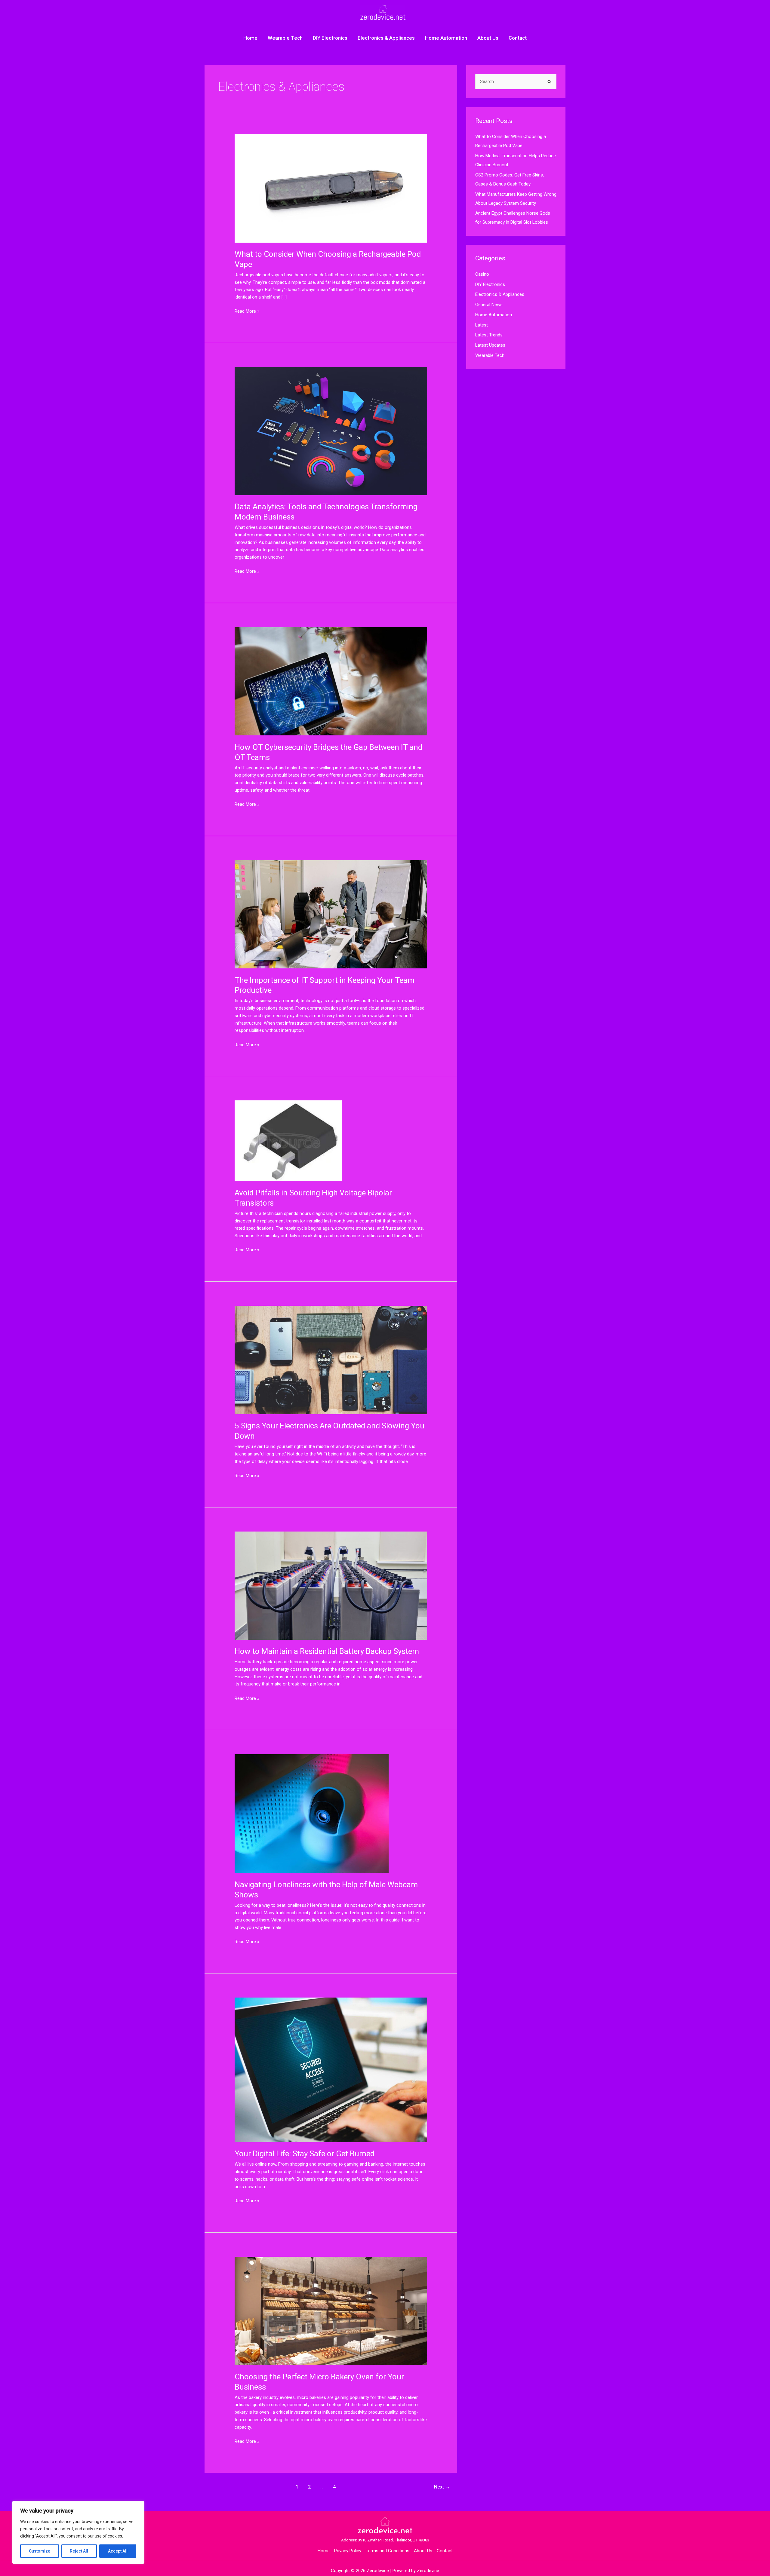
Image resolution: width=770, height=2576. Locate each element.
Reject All (79, 2551)
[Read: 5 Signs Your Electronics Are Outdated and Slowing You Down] (331, 1360)
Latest (482, 325)
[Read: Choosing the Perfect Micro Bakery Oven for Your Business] (331, 2311)
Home (250, 38)
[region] (78, 2532)
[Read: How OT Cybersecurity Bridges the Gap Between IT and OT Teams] (331, 681)
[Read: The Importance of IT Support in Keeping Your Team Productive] (331, 914)
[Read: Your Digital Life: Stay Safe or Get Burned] (331, 2070)
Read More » (247, 311)
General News (489, 305)
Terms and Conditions (388, 2551)
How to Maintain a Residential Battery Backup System (327, 1651)
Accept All (118, 2551)
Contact (518, 38)
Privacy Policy (348, 2551)
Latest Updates (490, 345)
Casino (482, 274)
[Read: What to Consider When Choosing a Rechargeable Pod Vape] (331, 188)
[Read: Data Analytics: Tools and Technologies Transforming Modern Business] (331, 431)
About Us (488, 38)
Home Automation (446, 38)
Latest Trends (489, 335)
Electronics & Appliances (386, 38)
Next (442, 2487)
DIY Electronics (330, 38)
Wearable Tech (285, 38)
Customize (40, 2551)
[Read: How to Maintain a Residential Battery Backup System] (331, 1585)
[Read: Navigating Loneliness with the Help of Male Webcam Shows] (312, 1813)
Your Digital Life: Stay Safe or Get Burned (305, 2154)
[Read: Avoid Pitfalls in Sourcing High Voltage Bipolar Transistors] (288, 1140)
